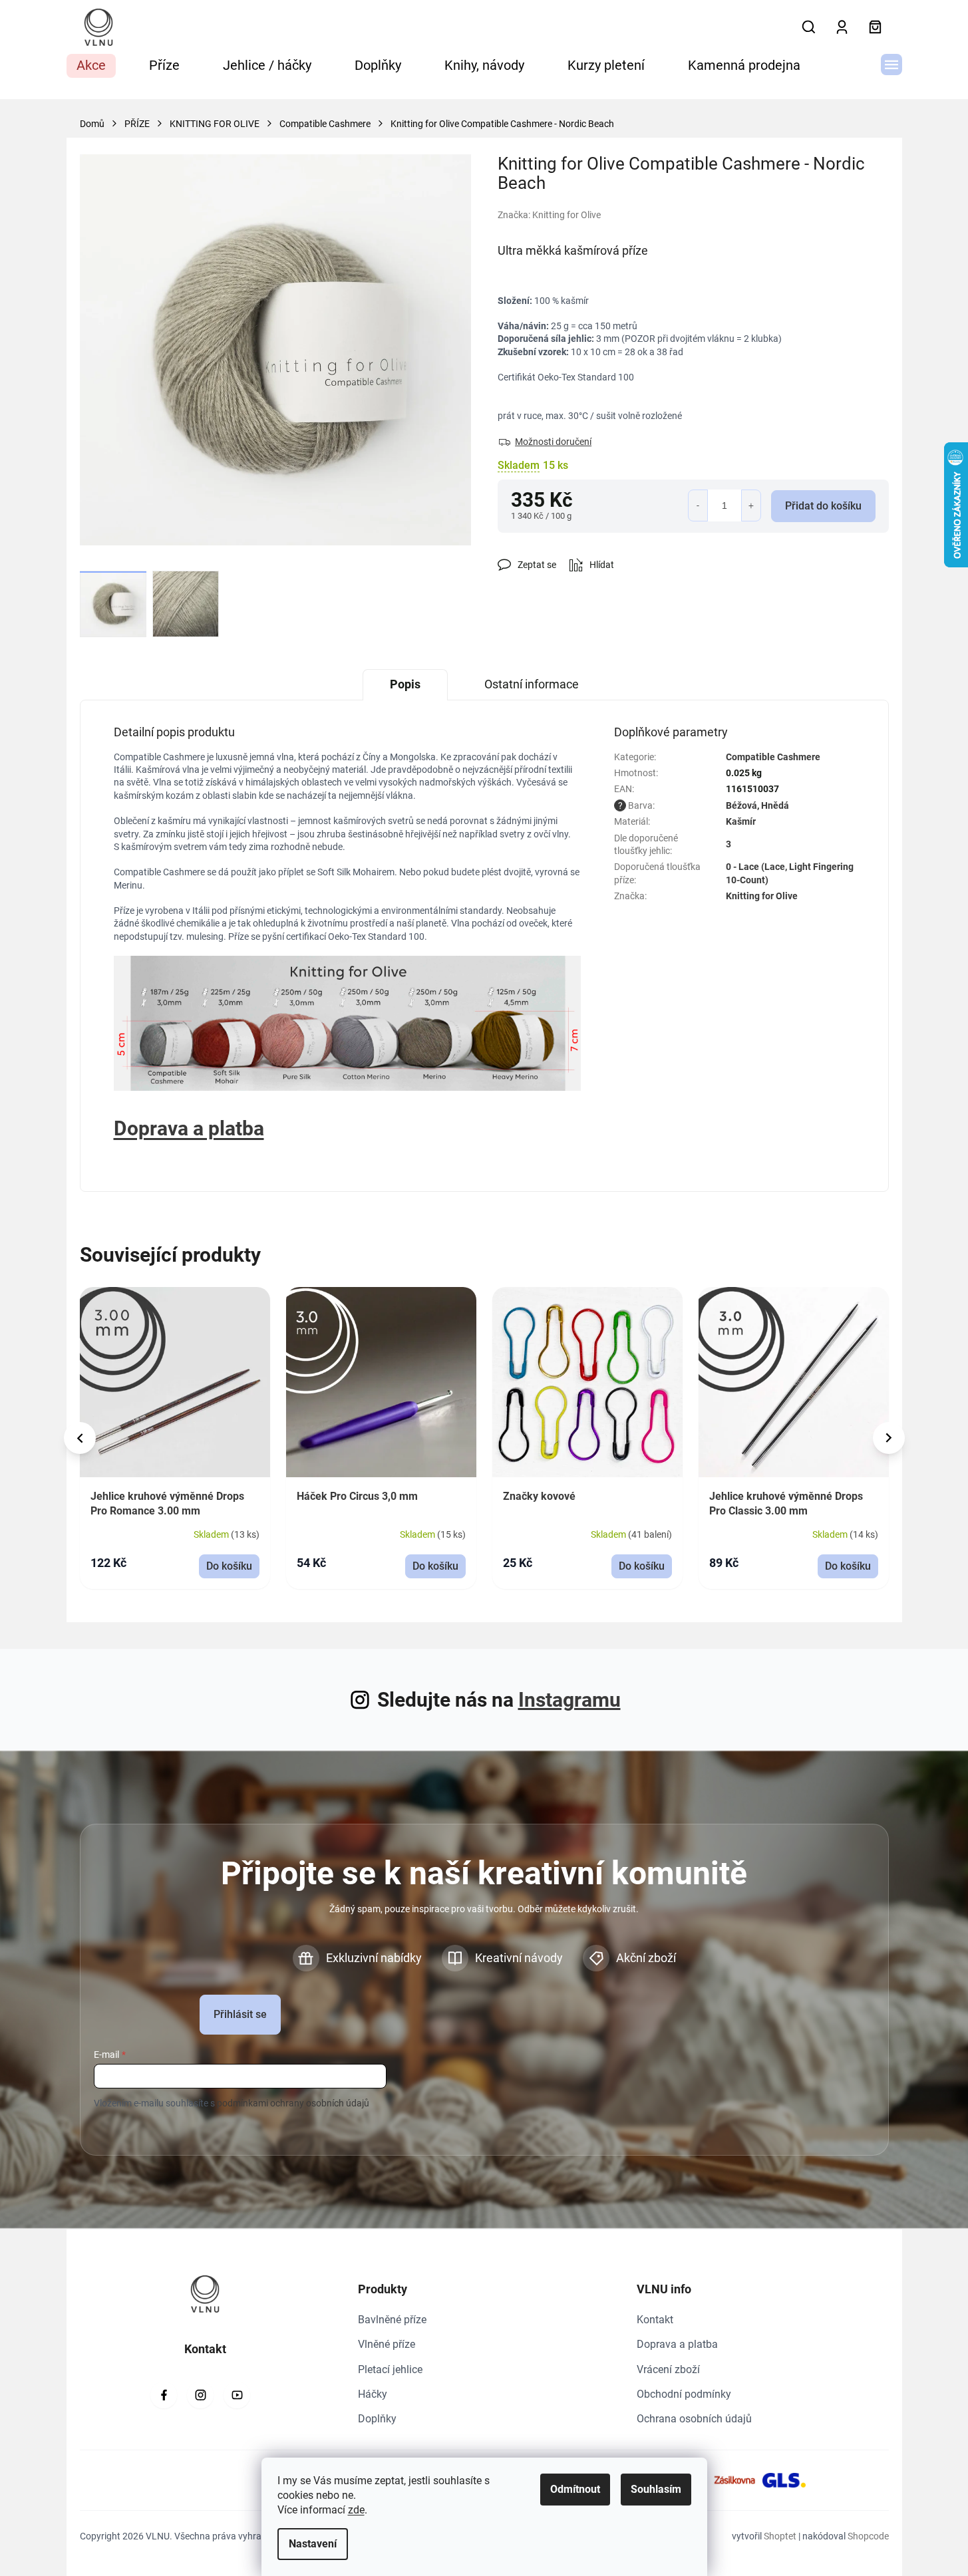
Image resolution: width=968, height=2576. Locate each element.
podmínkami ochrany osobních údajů (293, 2103)
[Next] (889, 1438)
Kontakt (655, 2320)
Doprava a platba (677, 2344)
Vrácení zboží (668, 2369)
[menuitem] (91, 66)
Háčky (373, 2394)
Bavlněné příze (392, 2320)
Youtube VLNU (237, 2395)
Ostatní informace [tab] (532, 684)
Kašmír (741, 821)
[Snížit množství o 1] (698, 505)
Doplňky (377, 2419)
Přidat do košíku (823, 506)
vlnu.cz (200, 2395)
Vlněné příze (387, 2344)
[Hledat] (809, 27)
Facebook (164, 2395)
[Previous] (80, 1438)
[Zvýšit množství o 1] (751, 505)
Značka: (549, 215)
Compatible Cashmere (773, 757)
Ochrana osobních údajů (694, 2419)
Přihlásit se (240, 2014)
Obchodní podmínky (684, 2394)
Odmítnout (575, 2489)
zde (356, 2510)
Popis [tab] (405, 684)
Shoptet (780, 2536)
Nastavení (313, 2544)
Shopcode (868, 2536)
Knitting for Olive (762, 896)
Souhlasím (656, 2489)
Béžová (741, 805)
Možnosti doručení (553, 442)
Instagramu (569, 1700)
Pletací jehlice (390, 2369)
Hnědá (775, 805)
